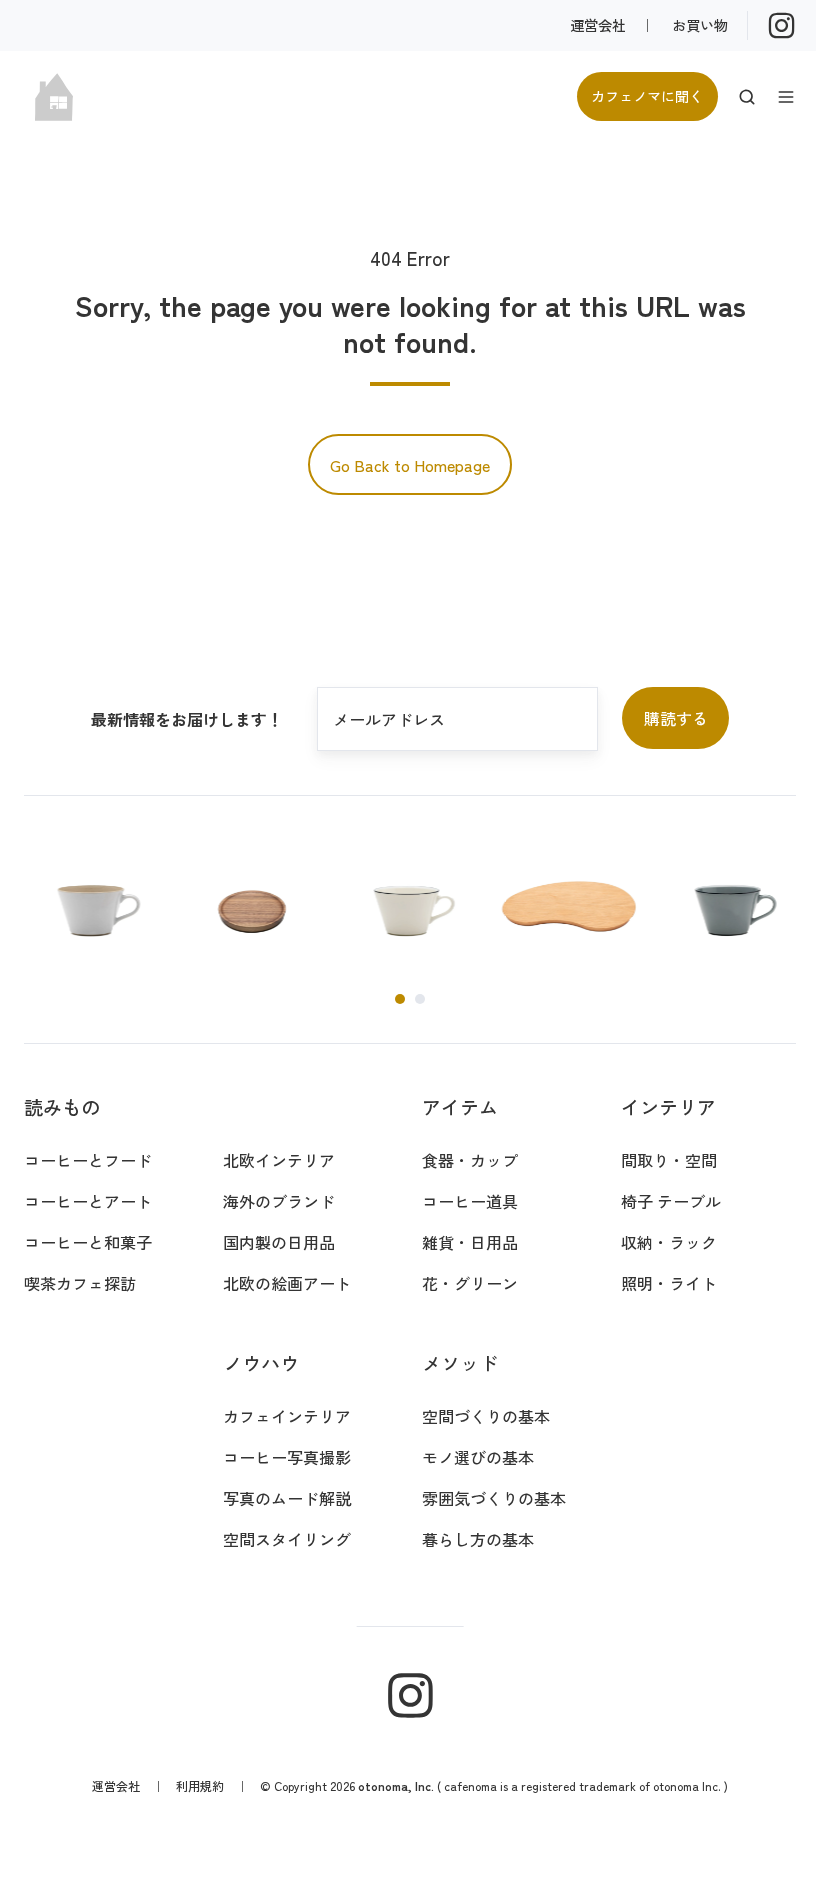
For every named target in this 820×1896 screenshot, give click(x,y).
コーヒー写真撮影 (287, 1457)
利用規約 (200, 1785)
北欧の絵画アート (287, 1283)
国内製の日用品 (279, 1242)
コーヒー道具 (470, 1201)
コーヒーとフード (88, 1160)
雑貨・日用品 (470, 1242)
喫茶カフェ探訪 (80, 1283)
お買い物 (700, 24)
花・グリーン (470, 1283)
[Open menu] (786, 97)
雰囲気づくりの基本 (494, 1498)
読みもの (62, 1107)
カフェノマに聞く (647, 95)
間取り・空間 (669, 1160)
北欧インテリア (279, 1160)
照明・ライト (669, 1283)
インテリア (668, 1107)
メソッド (460, 1363)
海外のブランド (279, 1201)
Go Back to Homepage (410, 465)
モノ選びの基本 (478, 1457)
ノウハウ (261, 1363)
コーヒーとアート (88, 1201)
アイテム (460, 1107)
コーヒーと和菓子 (88, 1242)
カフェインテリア (287, 1416)
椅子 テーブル (671, 1201)
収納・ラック (669, 1242)
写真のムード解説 (287, 1498)
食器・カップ (470, 1160)
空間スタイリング (287, 1539)
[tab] (400, 999)
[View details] (781, 25)
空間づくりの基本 (486, 1416)
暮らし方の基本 (478, 1539)
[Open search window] (747, 97)
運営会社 (598, 24)
